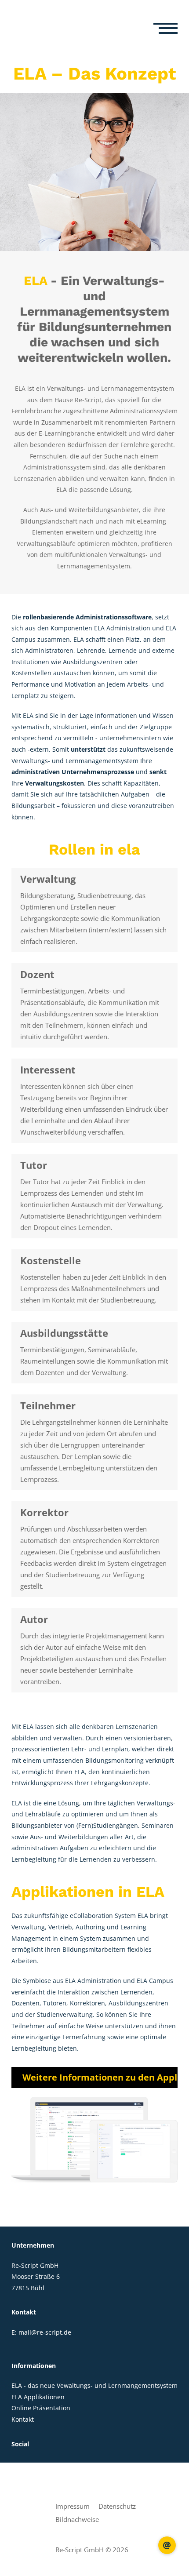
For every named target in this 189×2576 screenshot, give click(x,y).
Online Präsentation (41, 2408)
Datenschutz (117, 2506)
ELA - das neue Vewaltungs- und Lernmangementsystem (94, 2385)
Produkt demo (167, 2545)
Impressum (73, 2506)
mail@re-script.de (45, 2332)
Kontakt (23, 2419)
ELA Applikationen (38, 2397)
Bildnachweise (77, 2519)
